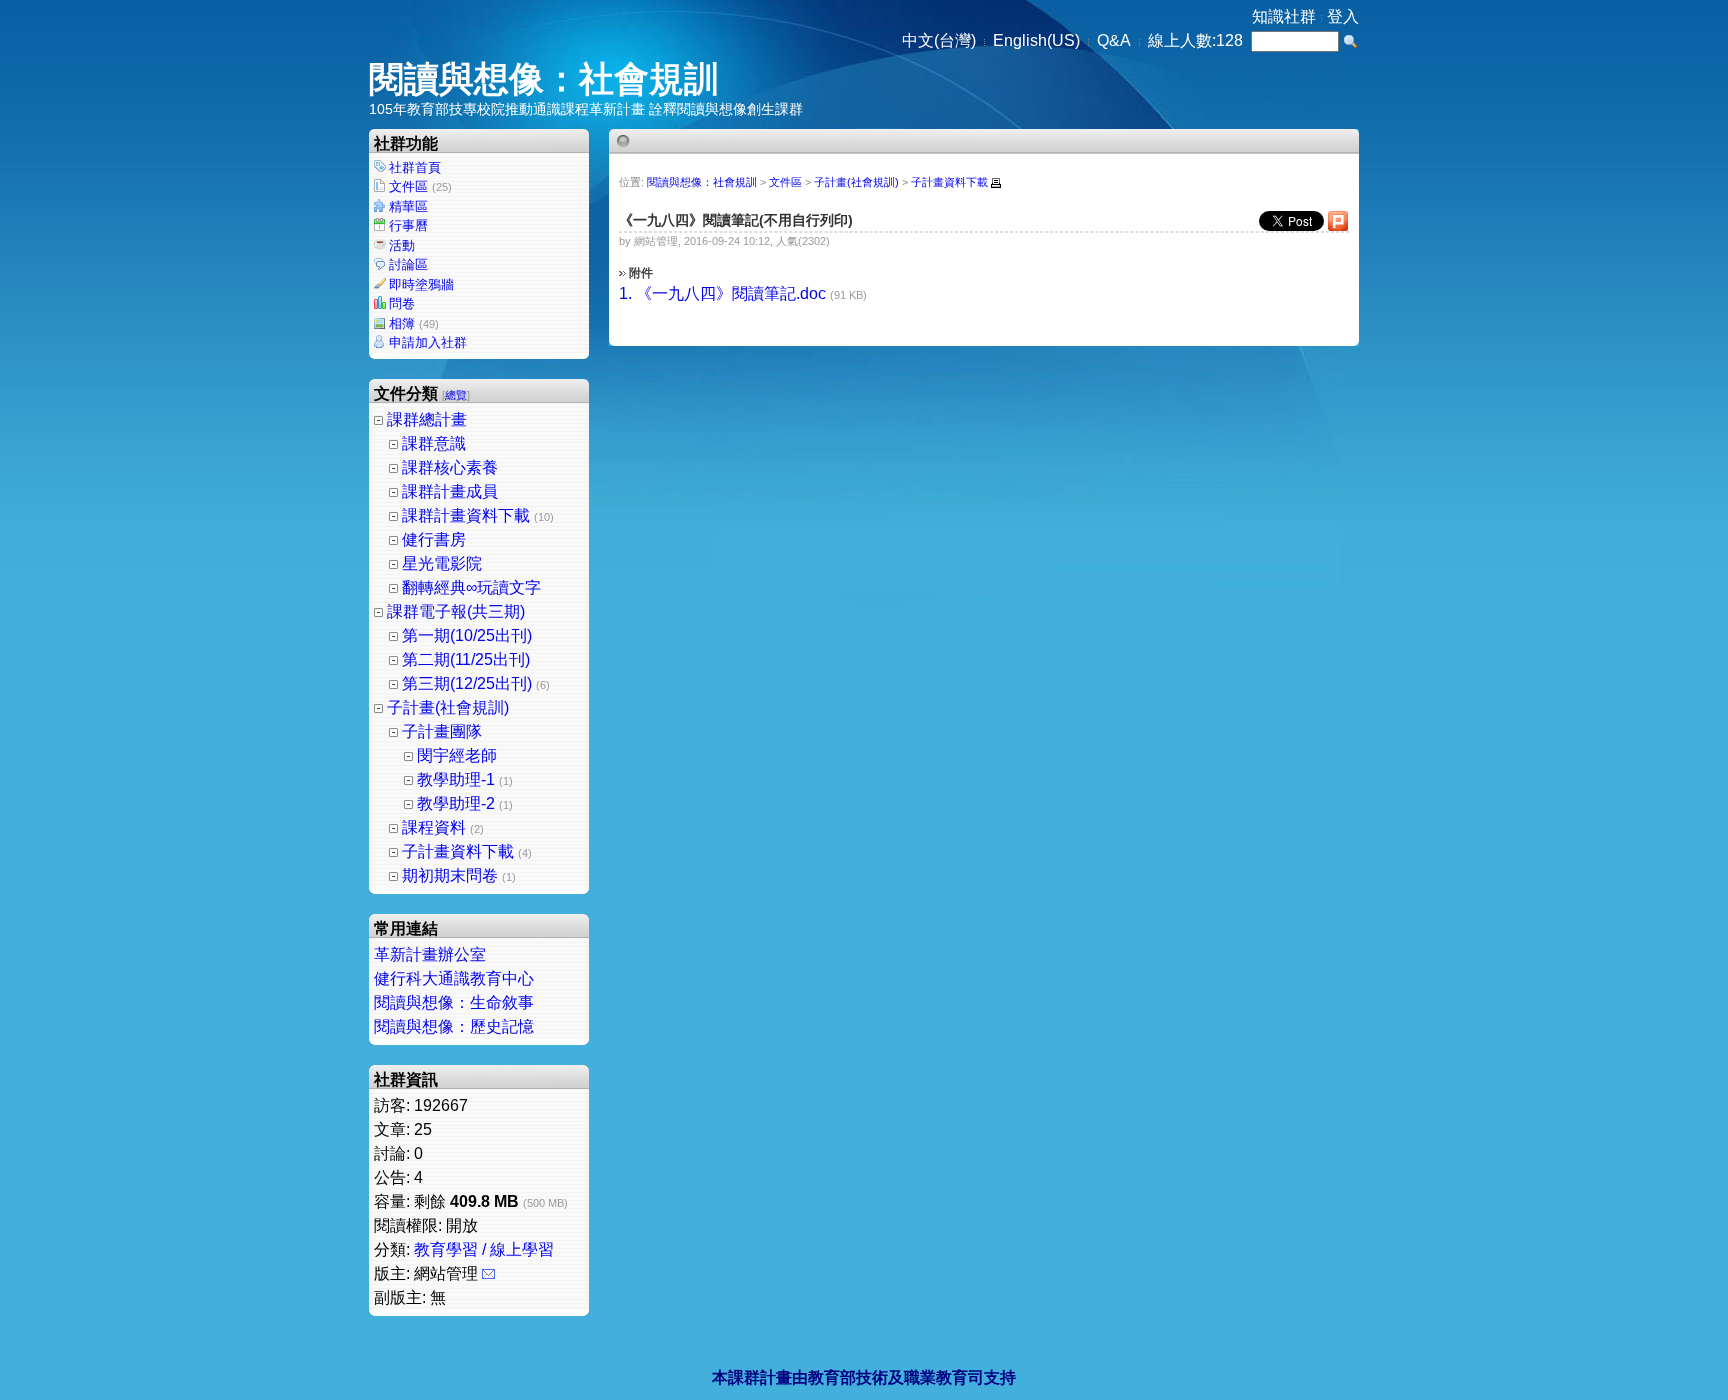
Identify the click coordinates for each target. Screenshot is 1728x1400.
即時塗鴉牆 (421, 284)
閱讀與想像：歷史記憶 (454, 1026)
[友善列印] (996, 183)
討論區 (408, 264)
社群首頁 (415, 167)
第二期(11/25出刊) (466, 659)
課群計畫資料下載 (466, 515)
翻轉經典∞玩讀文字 (471, 587)
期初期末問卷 (450, 875)
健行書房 (434, 539)
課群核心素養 (450, 467)
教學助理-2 (456, 803)
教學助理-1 (456, 779)
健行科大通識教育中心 (454, 978)
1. (625, 293)
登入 (1343, 16)
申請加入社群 (428, 342)
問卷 (402, 303)
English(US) (1036, 40)
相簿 (414, 323)
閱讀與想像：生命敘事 (454, 1002)
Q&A (1114, 40)
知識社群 (1284, 16)
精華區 (408, 206)
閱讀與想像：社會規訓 (544, 78)
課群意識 (434, 443)
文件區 (420, 186)
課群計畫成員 (450, 491)
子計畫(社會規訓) (448, 707)
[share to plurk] (1338, 226)
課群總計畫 (427, 419)
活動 (402, 245)
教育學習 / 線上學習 (484, 1249)
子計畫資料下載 (458, 851)
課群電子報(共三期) (456, 611)
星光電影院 (442, 563)
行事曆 (408, 225)
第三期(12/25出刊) (467, 683)
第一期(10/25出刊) (467, 635)
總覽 (456, 395)
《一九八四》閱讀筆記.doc (731, 293)
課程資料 (434, 827)
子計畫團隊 (442, 731)
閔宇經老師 (457, 755)
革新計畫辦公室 (430, 954)
